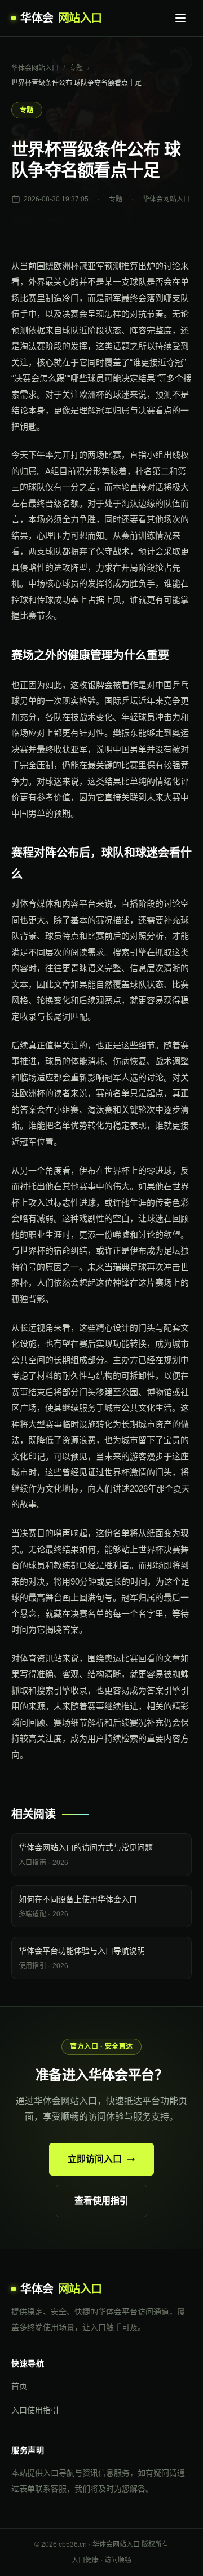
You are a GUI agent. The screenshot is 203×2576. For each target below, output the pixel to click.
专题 (76, 68)
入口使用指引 (35, 2410)
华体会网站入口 (35, 68)
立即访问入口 (95, 2159)
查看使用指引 (101, 2201)
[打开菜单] (180, 18)
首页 (19, 2386)
